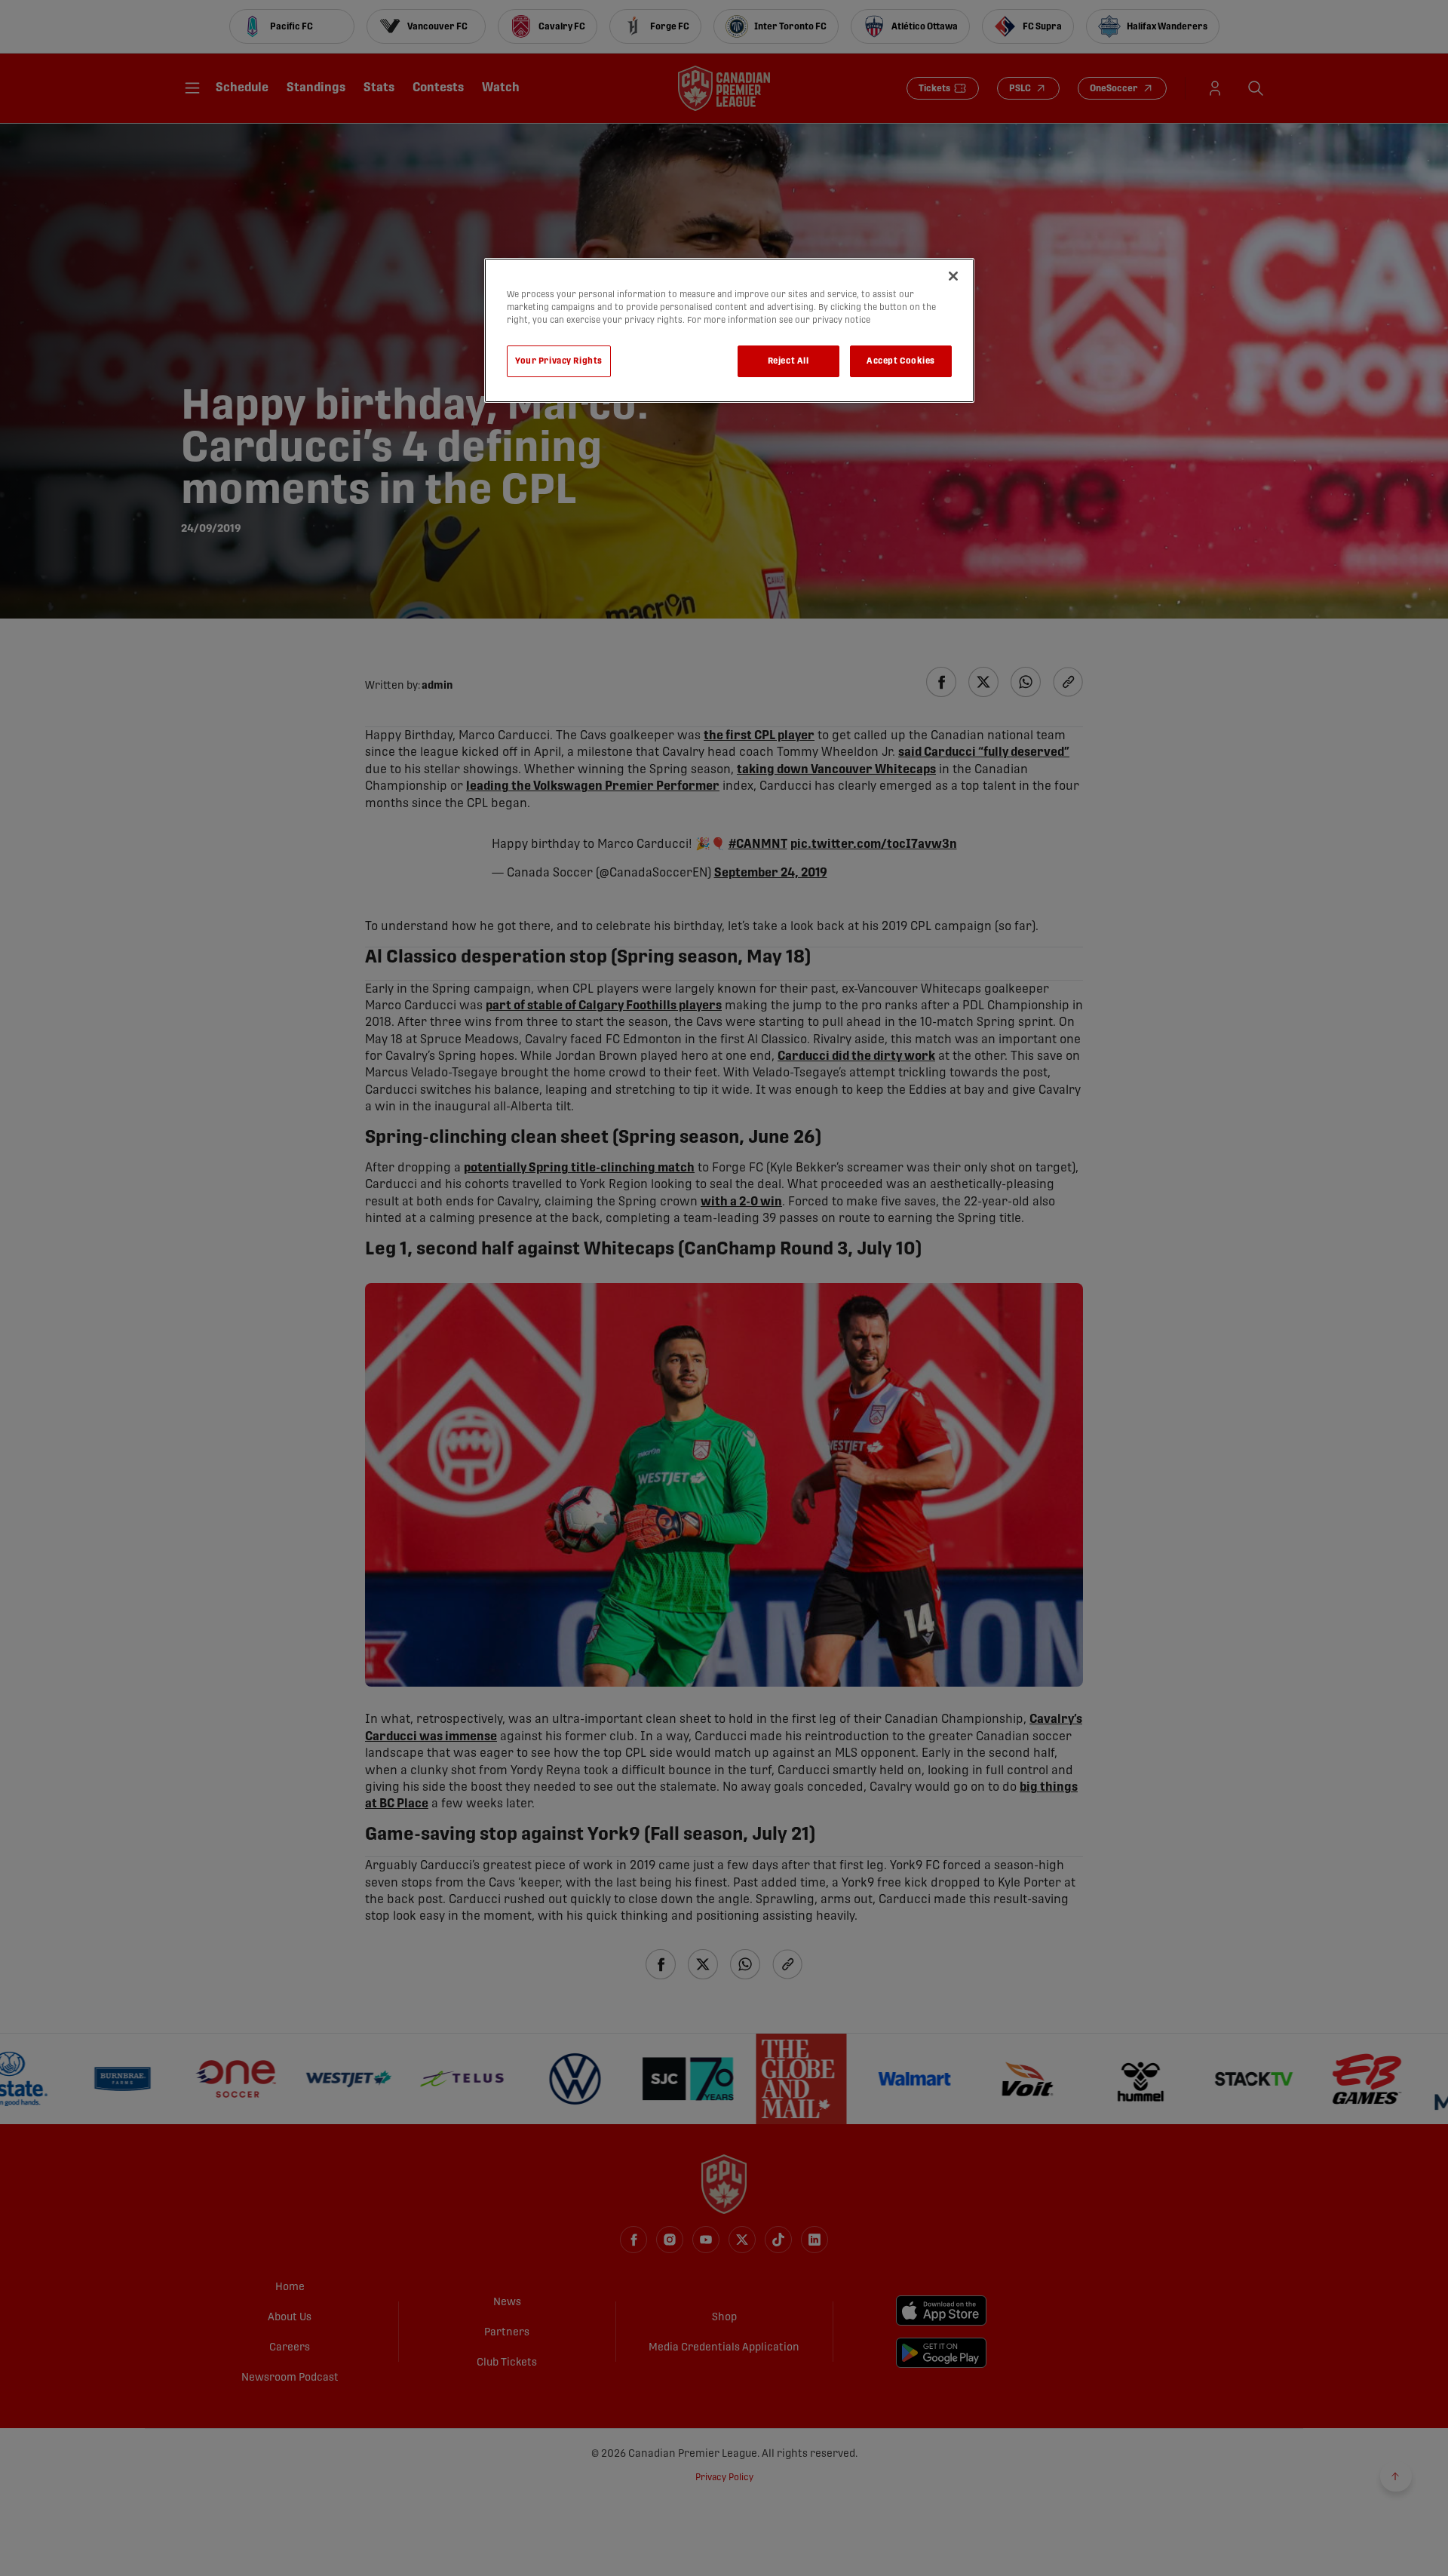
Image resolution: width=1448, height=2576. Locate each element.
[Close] (953, 276)
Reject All (788, 361)
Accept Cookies (901, 361)
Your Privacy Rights (559, 361)
